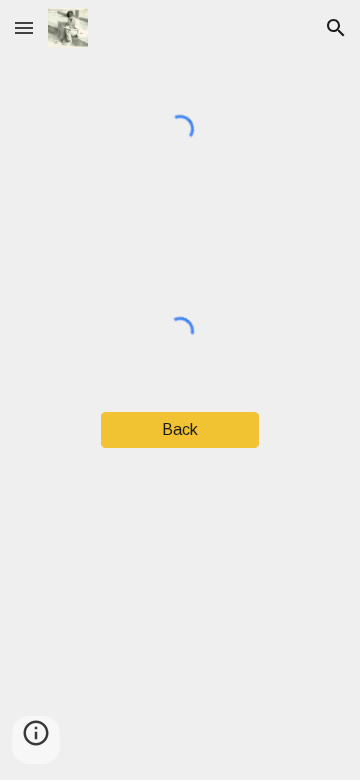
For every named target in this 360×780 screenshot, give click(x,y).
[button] (24, 27)
